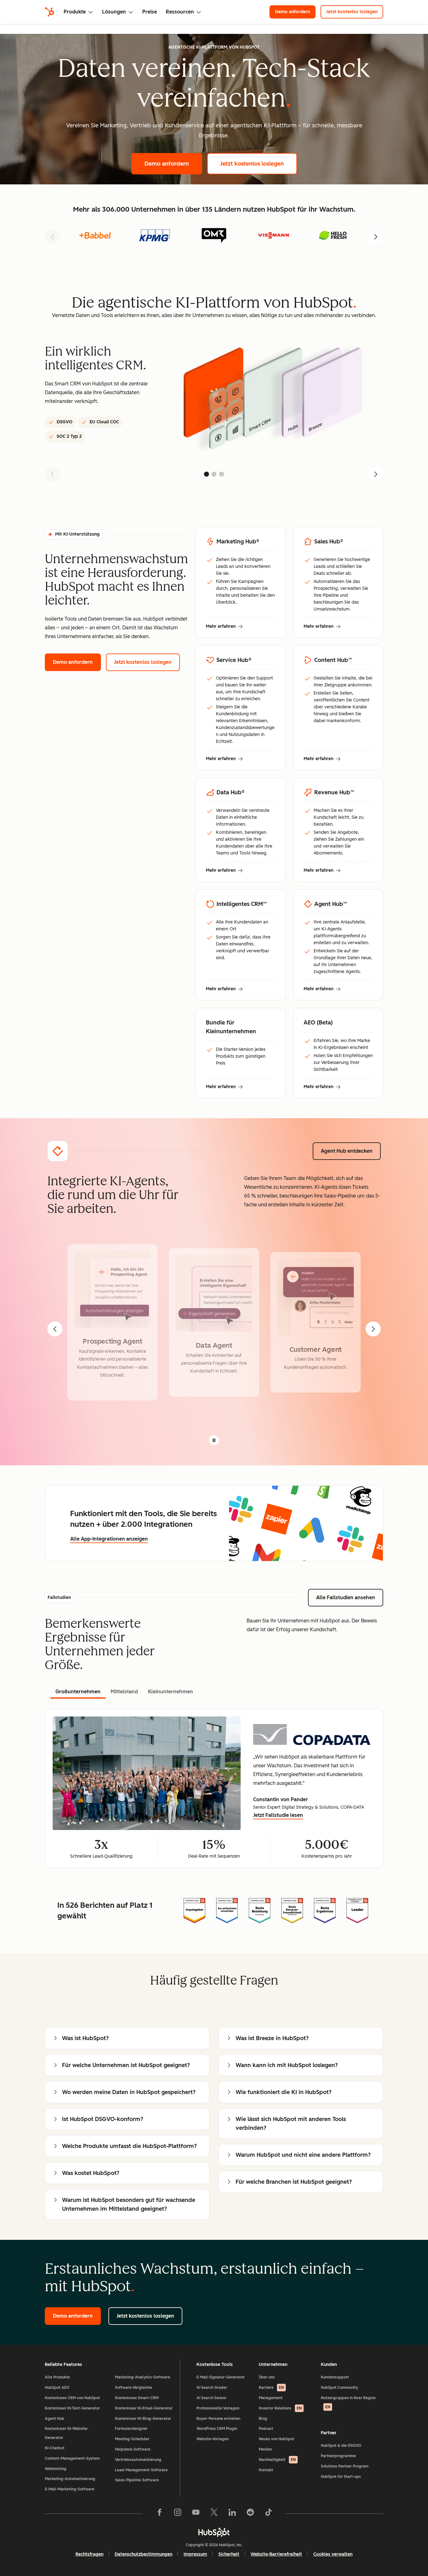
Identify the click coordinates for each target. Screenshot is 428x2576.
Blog (263, 2419)
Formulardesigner (131, 2429)
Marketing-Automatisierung (70, 2479)
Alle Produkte (57, 2377)
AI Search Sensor (211, 2398)
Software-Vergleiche (133, 2388)
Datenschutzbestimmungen (144, 2554)
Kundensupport (335, 2377)
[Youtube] (196, 2514)
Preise (150, 12)
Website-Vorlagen (213, 2439)
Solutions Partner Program (345, 2466)
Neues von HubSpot (277, 2439)
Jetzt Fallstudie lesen (278, 1816)
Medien (265, 2449)
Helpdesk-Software (133, 2449)
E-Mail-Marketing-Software (70, 2489)
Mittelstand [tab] (124, 1692)
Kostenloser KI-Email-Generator (144, 2408)
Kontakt (266, 2470)
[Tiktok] (269, 2514)
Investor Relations (280, 2408)
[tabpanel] (214, 1788)
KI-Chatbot (55, 2448)
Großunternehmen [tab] (78, 1692)
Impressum (195, 2554)
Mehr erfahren (224, 627)
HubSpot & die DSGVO (341, 2446)
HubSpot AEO (57, 2388)
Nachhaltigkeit (277, 2460)
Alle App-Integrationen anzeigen (109, 1539)
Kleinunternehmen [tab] (170, 1692)
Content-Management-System (72, 2458)
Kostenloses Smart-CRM (137, 2398)
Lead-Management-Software (141, 2470)
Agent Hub (55, 2419)
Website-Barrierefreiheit (276, 2554)
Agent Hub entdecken (351, 1151)
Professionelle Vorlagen (218, 2408)
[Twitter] (214, 2514)
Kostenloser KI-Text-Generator (72, 2408)
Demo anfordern (295, 12)
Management (271, 2398)
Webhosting (56, 2469)
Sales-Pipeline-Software (137, 2480)
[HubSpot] (50, 12)
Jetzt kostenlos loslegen (355, 12)
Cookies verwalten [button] (333, 2554)
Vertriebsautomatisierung (138, 2460)
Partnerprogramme (338, 2456)
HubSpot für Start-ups (341, 2477)
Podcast (266, 2429)
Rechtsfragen (89, 2554)
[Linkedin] (232, 2514)
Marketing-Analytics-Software (143, 2377)
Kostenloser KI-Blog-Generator (143, 2419)
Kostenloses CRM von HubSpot (72, 2398)
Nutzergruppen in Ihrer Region (348, 2402)
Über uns (267, 2377)
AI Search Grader (212, 2388)
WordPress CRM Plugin (217, 2429)
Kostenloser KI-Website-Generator (67, 2433)
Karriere (271, 2388)
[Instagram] (178, 2514)
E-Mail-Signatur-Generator (221, 2377)
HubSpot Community (339, 2388)
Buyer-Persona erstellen (218, 2419)
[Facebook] (159, 2514)
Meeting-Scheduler (132, 2439)
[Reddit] (250, 2514)
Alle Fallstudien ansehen (350, 1597)
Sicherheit (229, 2554)
